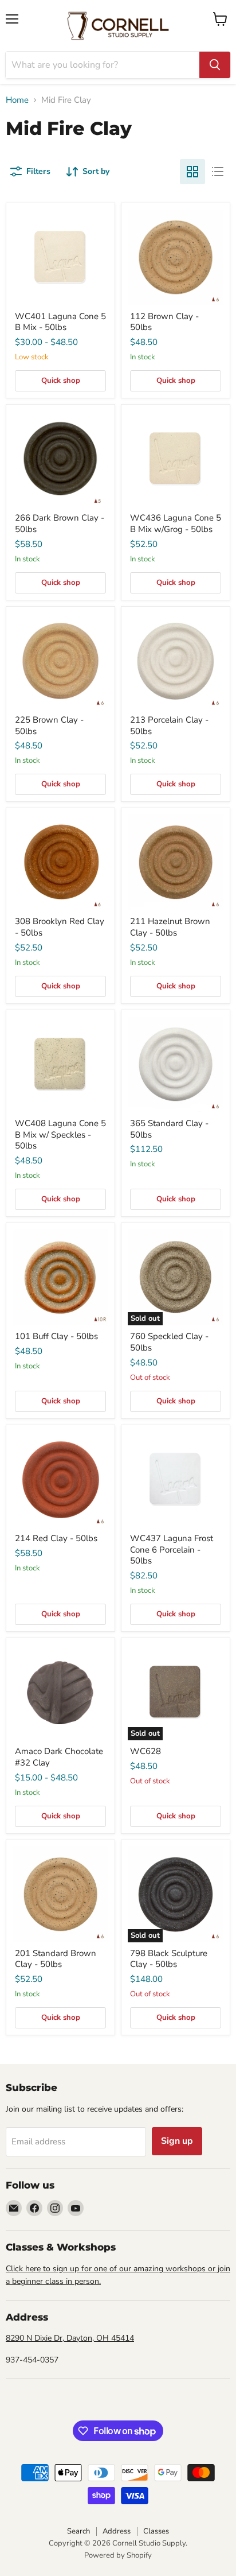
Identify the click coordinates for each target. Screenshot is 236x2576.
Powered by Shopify (118, 2555)
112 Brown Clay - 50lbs (164, 322)
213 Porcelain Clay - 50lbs (169, 726)
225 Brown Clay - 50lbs (49, 726)
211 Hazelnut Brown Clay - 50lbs (170, 927)
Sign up (177, 2141)
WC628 (145, 1751)
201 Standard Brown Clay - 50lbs (56, 1959)
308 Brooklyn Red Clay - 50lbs (60, 927)
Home (17, 100)
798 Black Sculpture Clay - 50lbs (169, 1959)
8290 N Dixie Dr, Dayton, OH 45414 (70, 2338)
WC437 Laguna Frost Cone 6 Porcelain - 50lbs (172, 1549)
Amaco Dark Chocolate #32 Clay (59, 1757)
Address (117, 2531)
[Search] (215, 65)
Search (78, 2531)
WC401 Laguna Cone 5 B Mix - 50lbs (60, 322)
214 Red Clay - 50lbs (56, 1538)
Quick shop (61, 381)
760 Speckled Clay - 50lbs (169, 1342)
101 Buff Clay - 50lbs (56, 1336)
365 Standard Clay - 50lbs (169, 1129)
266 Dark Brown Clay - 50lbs (60, 523)
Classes (156, 2531)
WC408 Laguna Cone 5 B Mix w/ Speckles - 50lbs (60, 1134)
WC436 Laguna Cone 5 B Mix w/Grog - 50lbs (176, 523)
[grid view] (192, 172)
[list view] (218, 172)
